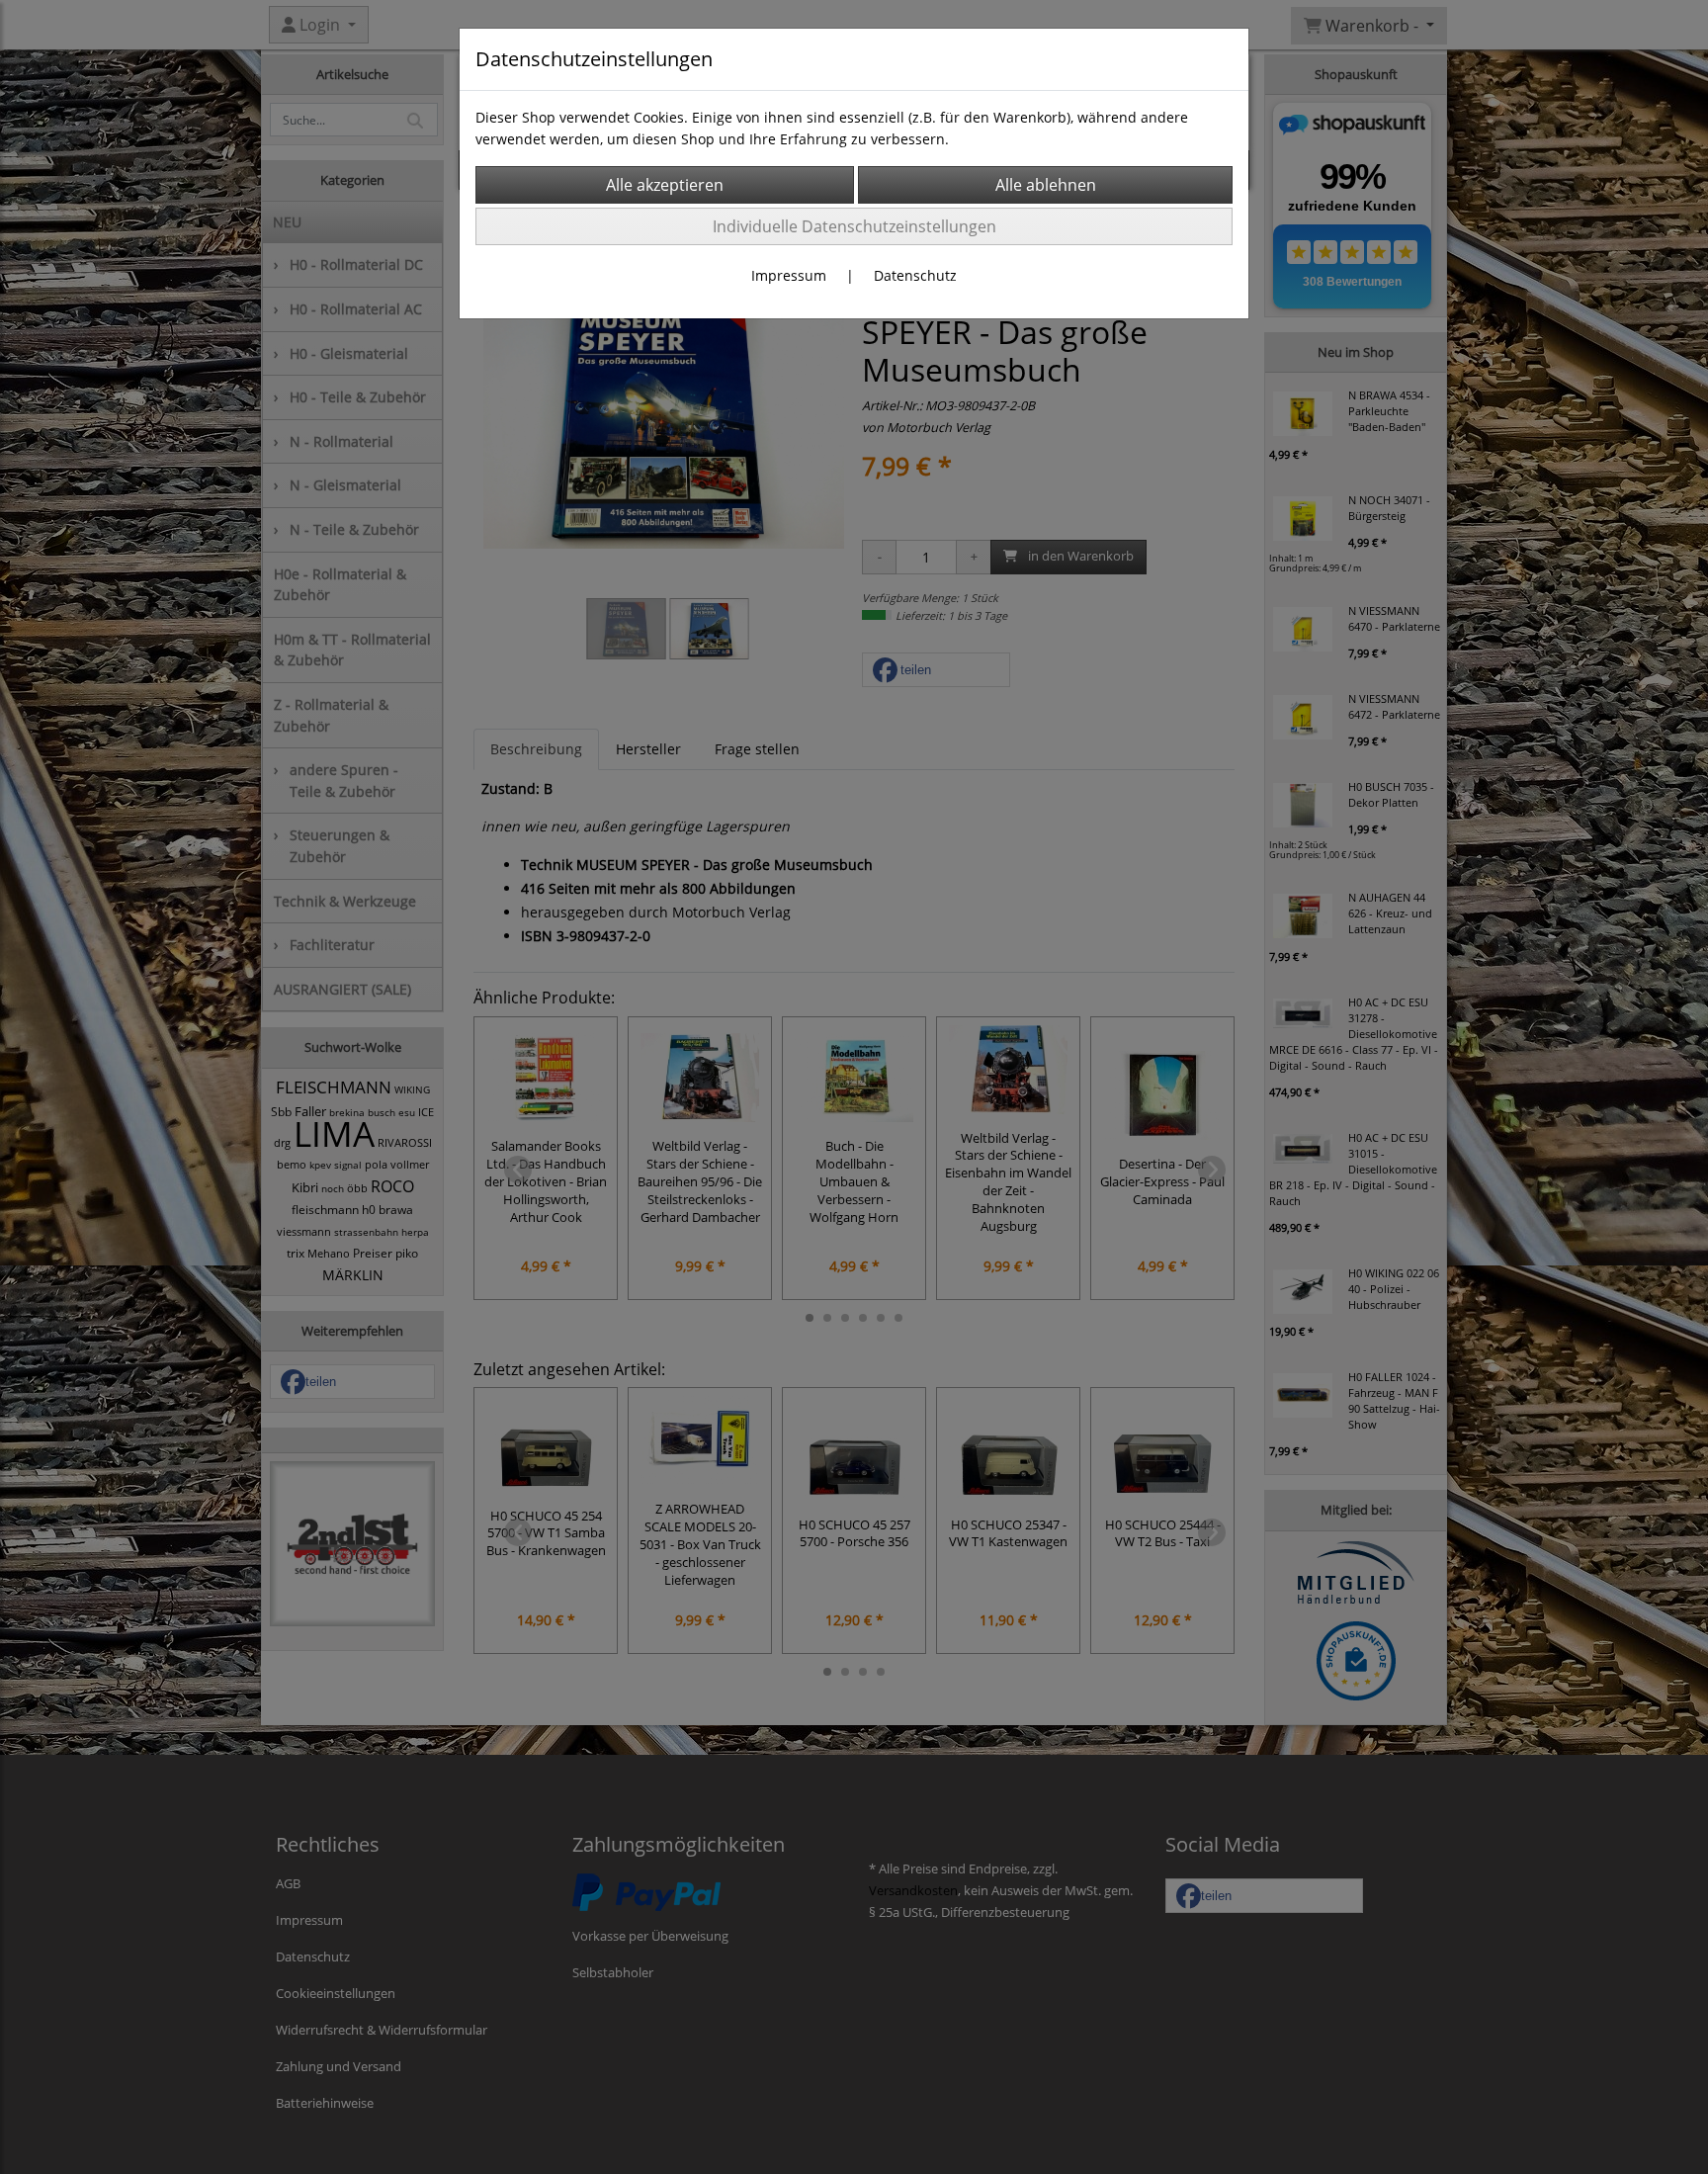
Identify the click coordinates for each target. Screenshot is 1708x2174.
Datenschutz (915, 275)
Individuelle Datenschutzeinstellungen (854, 226)
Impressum (789, 275)
